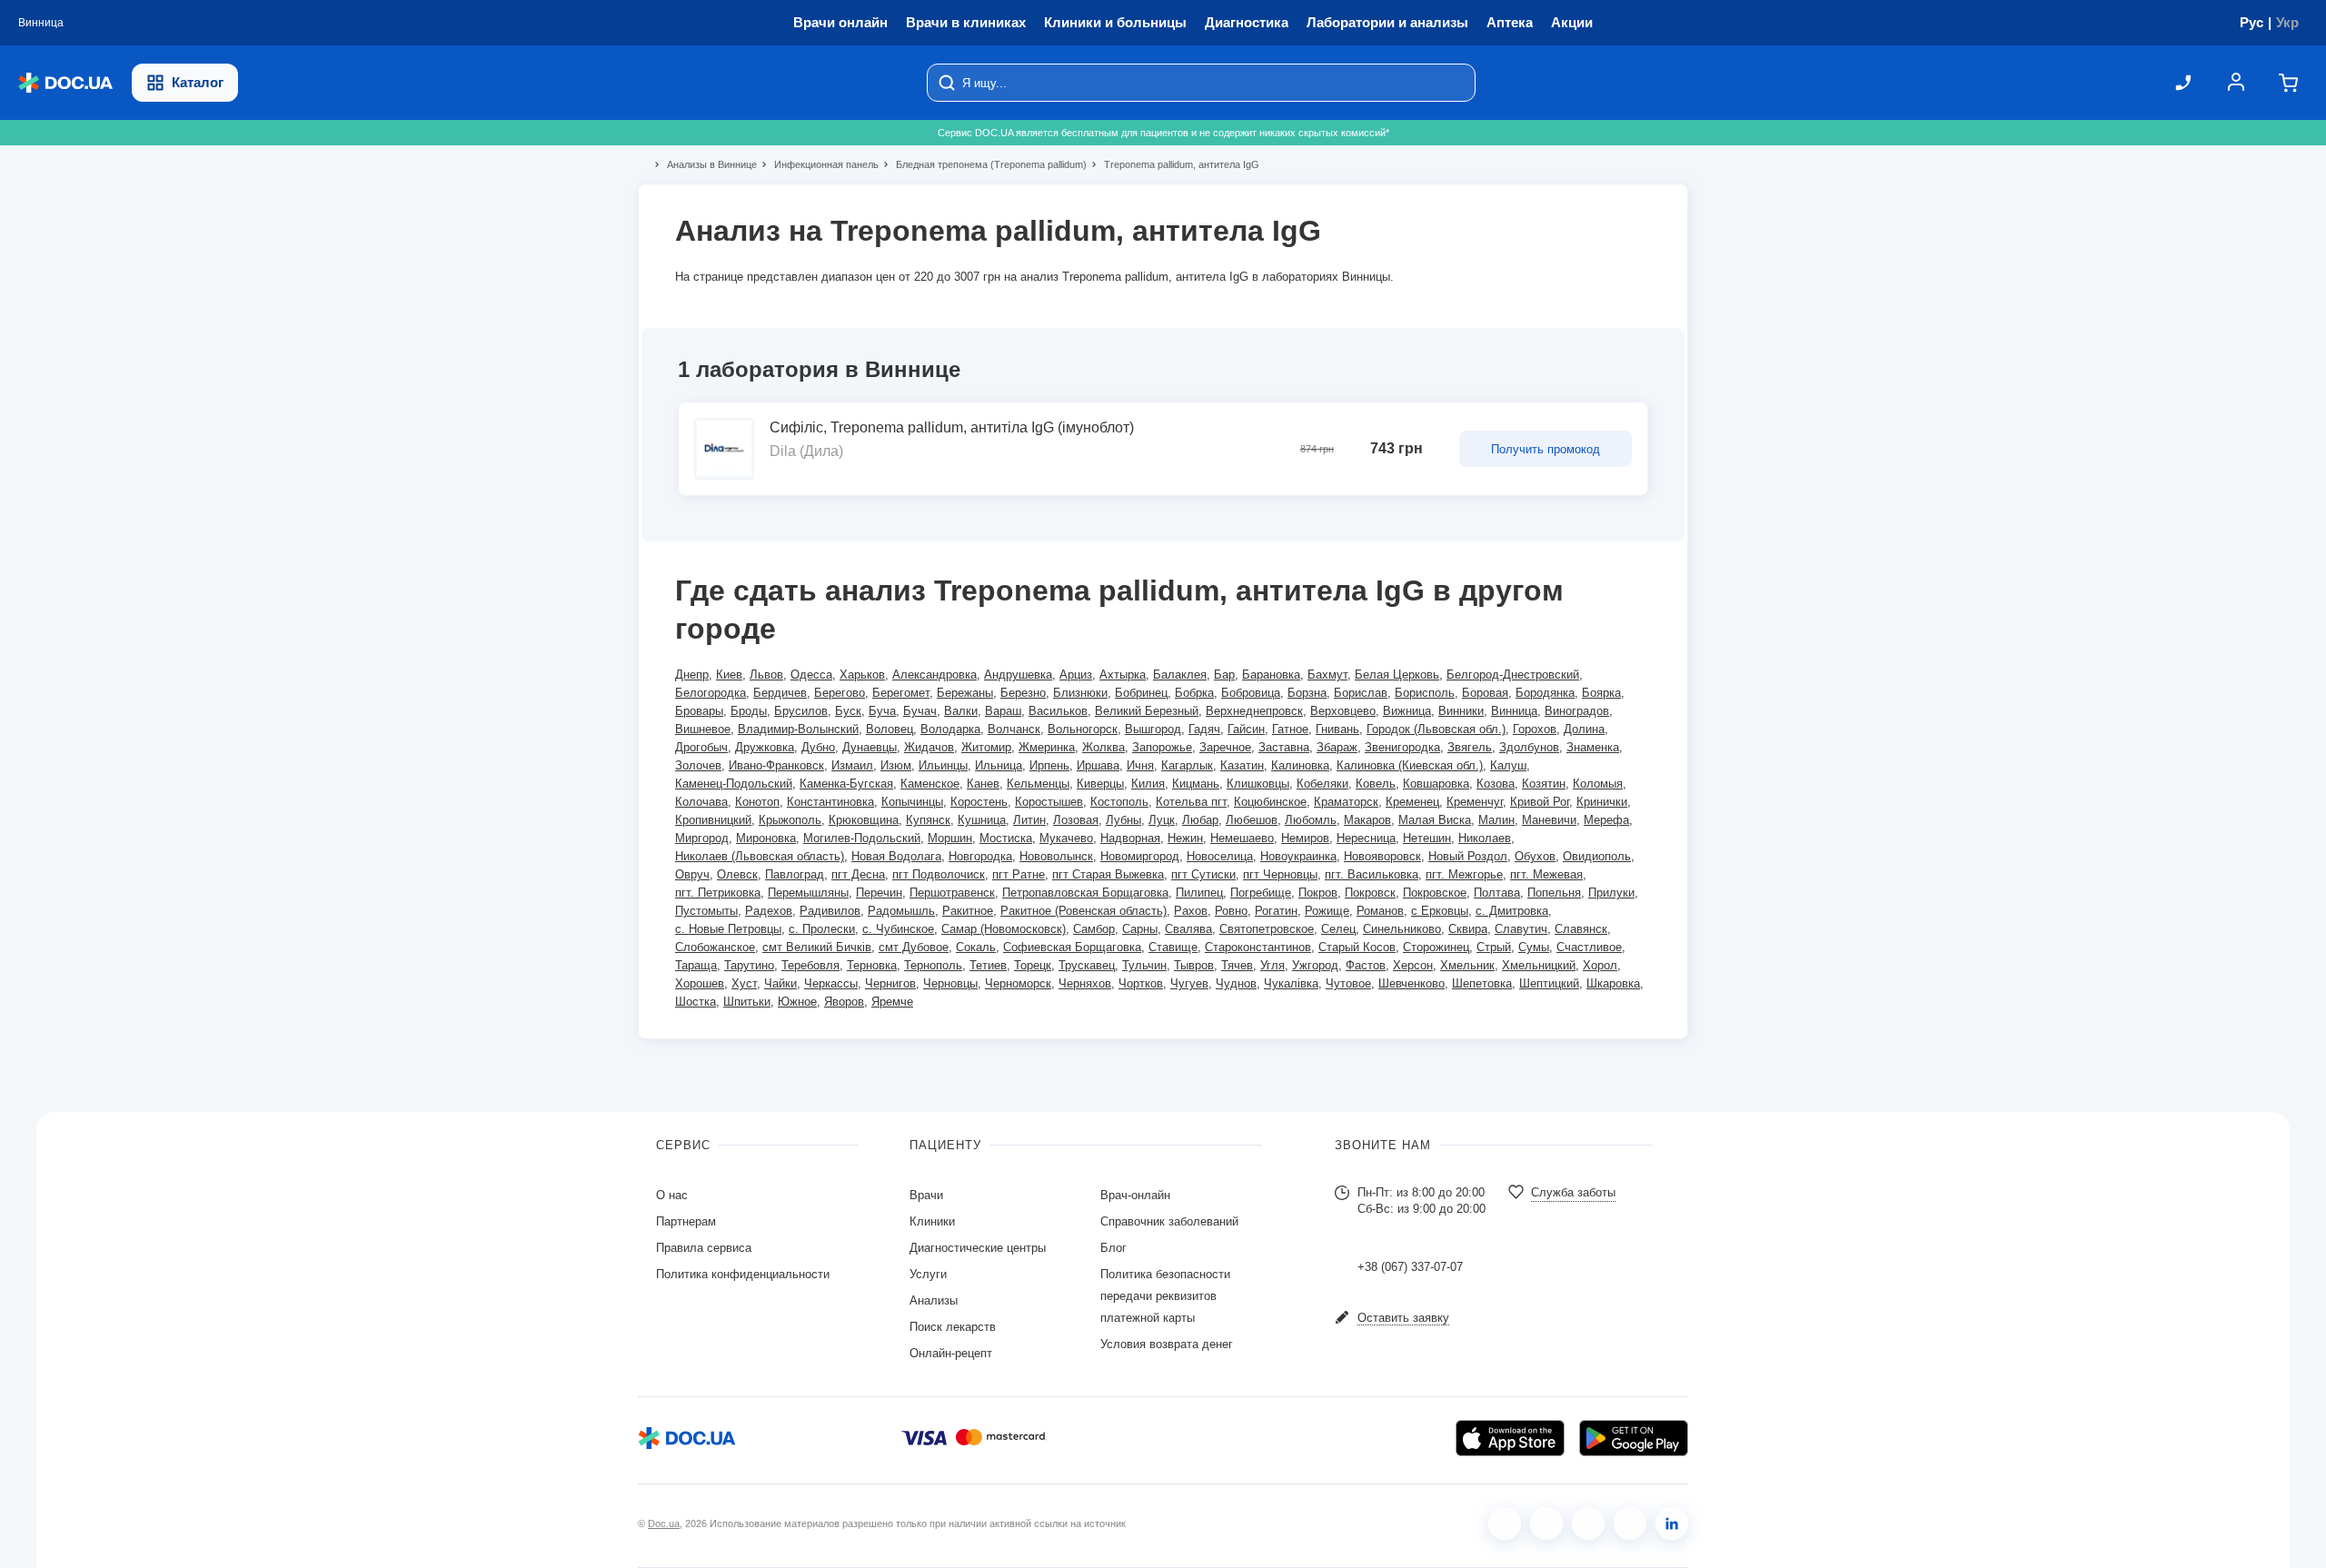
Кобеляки (1322, 784)
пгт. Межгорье (1464, 874)
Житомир (986, 747)
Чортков (1141, 983)
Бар (1224, 675)
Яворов (844, 1002)
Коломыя (1598, 784)
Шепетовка (1482, 983)
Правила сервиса (704, 1248)
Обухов (1535, 856)
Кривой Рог (1540, 802)
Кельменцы (1038, 784)
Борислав (1361, 693)
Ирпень (1049, 765)
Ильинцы (943, 765)
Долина (1584, 729)
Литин (1029, 820)
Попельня (1554, 893)
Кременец (1412, 802)
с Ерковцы (1440, 911)
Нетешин (1427, 838)
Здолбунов (1529, 747)
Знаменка (1593, 747)
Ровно (1231, 911)
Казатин (1242, 765)
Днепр (692, 675)
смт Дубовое (914, 947)
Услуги (928, 1274)
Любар (1200, 820)
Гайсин (1246, 729)
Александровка (934, 675)
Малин (1496, 820)
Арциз (1076, 675)
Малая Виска (1435, 820)
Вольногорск (1083, 729)
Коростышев (1049, 802)
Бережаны (965, 693)
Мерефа (1606, 820)
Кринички (1602, 802)
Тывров (1194, 965)
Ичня (1140, 765)
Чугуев (1189, 983)
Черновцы (950, 983)
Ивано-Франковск (776, 765)
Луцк (1162, 820)
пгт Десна (858, 874)
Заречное (1225, 747)
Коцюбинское (1270, 802)
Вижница (1407, 711)
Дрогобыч (701, 747)
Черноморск (1018, 983)
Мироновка (766, 838)
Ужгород (1315, 965)
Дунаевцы (870, 747)
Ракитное (968, 911)
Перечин (879, 893)
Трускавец (1087, 965)
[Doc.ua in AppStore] (1510, 1438)
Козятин (1544, 784)
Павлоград (795, 874)
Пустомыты (706, 911)
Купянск (928, 820)
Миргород (702, 838)
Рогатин (1276, 911)
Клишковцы (1258, 784)
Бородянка (1545, 693)
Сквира (1468, 929)
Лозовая (1076, 820)
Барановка (1271, 675)
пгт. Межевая (1546, 874)
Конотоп (757, 802)
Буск (848, 711)
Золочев (698, 765)
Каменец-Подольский (734, 784)
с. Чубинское (898, 929)
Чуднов (1236, 983)
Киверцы (1100, 784)
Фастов (1366, 965)
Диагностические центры (978, 1248)
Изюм (896, 765)
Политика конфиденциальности (743, 1274)
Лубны (1123, 820)
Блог (1113, 1248)
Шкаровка (1613, 983)
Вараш (1003, 711)
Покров (1318, 893)
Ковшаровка (1436, 784)
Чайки (780, 983)
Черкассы (831, 983)
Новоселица (1220, 856)
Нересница (1366, 838)
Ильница (999, 765)
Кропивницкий (713, 820)
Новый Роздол (1468, 856)
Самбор (1094, 929)
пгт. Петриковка (718, 893)
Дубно (818, 747)
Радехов (769, 911)
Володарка (950, 729)
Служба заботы (1573, 1192)
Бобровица (1251, 693)
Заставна (1284, 747)
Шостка (696, 1002)
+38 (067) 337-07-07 (1410, 1267)
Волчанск (1014, 729)
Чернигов (890, 983)
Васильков (1058, 711)
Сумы (1534, 947)
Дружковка (765, 747)
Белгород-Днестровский (1513, 675)
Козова (1496, 784)
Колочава (701, 802)
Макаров (1367, 820)
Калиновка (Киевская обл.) (1410, 765)
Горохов (1535, 729)
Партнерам (686, 1221)
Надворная (1130, 838)
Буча (882, 711)
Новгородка (980, 856)
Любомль (1311, 820)
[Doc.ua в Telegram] (1588, 1523)
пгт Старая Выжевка (1108, 874)
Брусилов (801, 711)
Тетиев (988, 965)
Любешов (1252, 820)
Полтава (1497, 893)
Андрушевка (1018, 675)
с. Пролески (822, 929)
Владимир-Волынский (798, 729)
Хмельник (1467, 965)
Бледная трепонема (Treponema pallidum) (984, 164)
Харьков (862, 675)
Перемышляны (808, 893)
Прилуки (1611, 893)
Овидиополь (1597, 856)
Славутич (1521, 929)
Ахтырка (1123, 675)
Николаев (1485, 838)
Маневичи (1549, 820)
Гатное (1290, 729)
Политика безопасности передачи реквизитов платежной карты (1165, 1296)
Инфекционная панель (819, 164)
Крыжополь (790, 820)
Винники (1461, 711)
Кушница (982, 820)
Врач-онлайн (1135, 1195)
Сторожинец (1436, 947)
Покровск (1370, 893)
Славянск (1581, 929)
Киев (729, 675)
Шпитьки (747, 1002)
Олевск (737, 874)
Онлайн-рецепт (951, 1353)
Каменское (930, 784)
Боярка (1601, 693)
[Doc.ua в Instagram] (1546, 1523)
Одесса (811, 675)
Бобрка (1194, 693)
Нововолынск (1056, 856)
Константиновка (830, 802)
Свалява (1188, 929)
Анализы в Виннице (704, 164)
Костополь (1119, 802)
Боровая (1485, 693)
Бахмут (1327, 675)
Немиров (1305, 838)
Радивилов (830, 911)
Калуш (1508, 765)
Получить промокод (1546, 449)
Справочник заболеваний (1169, 1221)
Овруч (692, 874)
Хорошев (700, 983)
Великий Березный (1147, 711)
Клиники (932, 1221)
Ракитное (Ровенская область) (1083, 911)
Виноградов (1577, 711)
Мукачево (1066, 838)
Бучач (920, 711)
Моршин (950, 838)
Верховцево (1343, 711)
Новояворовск (1382, 856)
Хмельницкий (1539, 965)
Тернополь (933, 965)
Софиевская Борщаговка (1072, 947)
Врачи (926, 1195)
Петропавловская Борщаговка (1085, 893)
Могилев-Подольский (862, 838)
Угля (1272, 965)
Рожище (1327, 911)
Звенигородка (1402, 747)
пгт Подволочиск (939, 874)
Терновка (872, 965)
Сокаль (976, 947)
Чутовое (1348, 983)
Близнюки (1080, 693)
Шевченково (1412, 983)
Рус (2251, 22)
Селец (1338, 929)
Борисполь (1425, 693)
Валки (961, 711)
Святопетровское (1267, 929)
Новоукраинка (1298, 856)
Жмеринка (1047, 747)
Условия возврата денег (1167, 1344)
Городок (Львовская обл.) (1436, 729)
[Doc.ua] (65, 83)
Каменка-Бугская (846, 784)
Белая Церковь (1397, 675)
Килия (1148, 784)
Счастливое (1589, 947)
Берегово (840, 693)
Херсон (1413, 965)
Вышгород (1153, 729)
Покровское (1435, 893)
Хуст (744, 983)
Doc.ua (664, 1523)
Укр (2287, 22)
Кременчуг (1475, 802)
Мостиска (1006, 838)
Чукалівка (1291, 983)
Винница (1514, 711)
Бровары (699, 711)
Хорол (1600, 965)
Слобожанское (715, 947)
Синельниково (1402, 929)
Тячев (1237, 965)
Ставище (1173, 947)
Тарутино (749, 965)
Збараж (1337, 747)
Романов (1380, 911)
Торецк (1033, 965)
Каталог (198, 82)
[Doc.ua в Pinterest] (1672, 1523)
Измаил (852, 765)
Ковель (1376, 784)
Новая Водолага (896, 856)
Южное (797, 1002)
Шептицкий (1549, 983)
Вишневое (703, 729)
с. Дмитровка (1512, 911)
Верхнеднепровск (1254, 711)
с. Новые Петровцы (728, 929)
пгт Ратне (1019, 874)
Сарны (1140, 929)
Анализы (934, 1300)
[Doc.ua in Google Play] (1634, 1438)
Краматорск (1346, 802)
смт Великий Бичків (817, 947)
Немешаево (1242, 838)
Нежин (1185, 838)
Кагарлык (1187, 765)
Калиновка (1300, 765)
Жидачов (929, 747)
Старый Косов (1357, 947)
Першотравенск (952, 893)
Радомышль (901, 911)
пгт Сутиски (1203, 874)
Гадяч (1204, 729)
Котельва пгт (1191, 802)
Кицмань (1196, 784)
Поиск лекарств (953, 1327)
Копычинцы (912, 802)
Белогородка (711, 693)
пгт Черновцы (1280, 874)
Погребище (1261, 893)
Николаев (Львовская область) (760, 856)
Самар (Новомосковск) (1004, 929)
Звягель (1470, 747)
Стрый (1494, 947)
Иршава (1098, 765)
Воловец (890, 729)
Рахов (1191, 911)
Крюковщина (864, 820)
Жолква (1103, 747)
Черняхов (1085, 983)
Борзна (1307, 693)
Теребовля (810, 965)
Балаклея (1180, 675)
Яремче (892, 1002)
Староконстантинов (1258, 947)
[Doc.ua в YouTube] (1630, 1523)
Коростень (979, 802)
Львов (766, 675)
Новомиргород (1140, 856)
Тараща (696, 965)
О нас (672, 1195)
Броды (749, 711)
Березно (1023, 693)
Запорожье (1162, 747)
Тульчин (1144, 965)
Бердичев (780, 693)
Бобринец (1141, 693)
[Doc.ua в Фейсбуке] (1505, 1523)
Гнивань (1337, 729)
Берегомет (901, 693)
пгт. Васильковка (1372, 874)
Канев (983, 784)
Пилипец (1199, 893)
